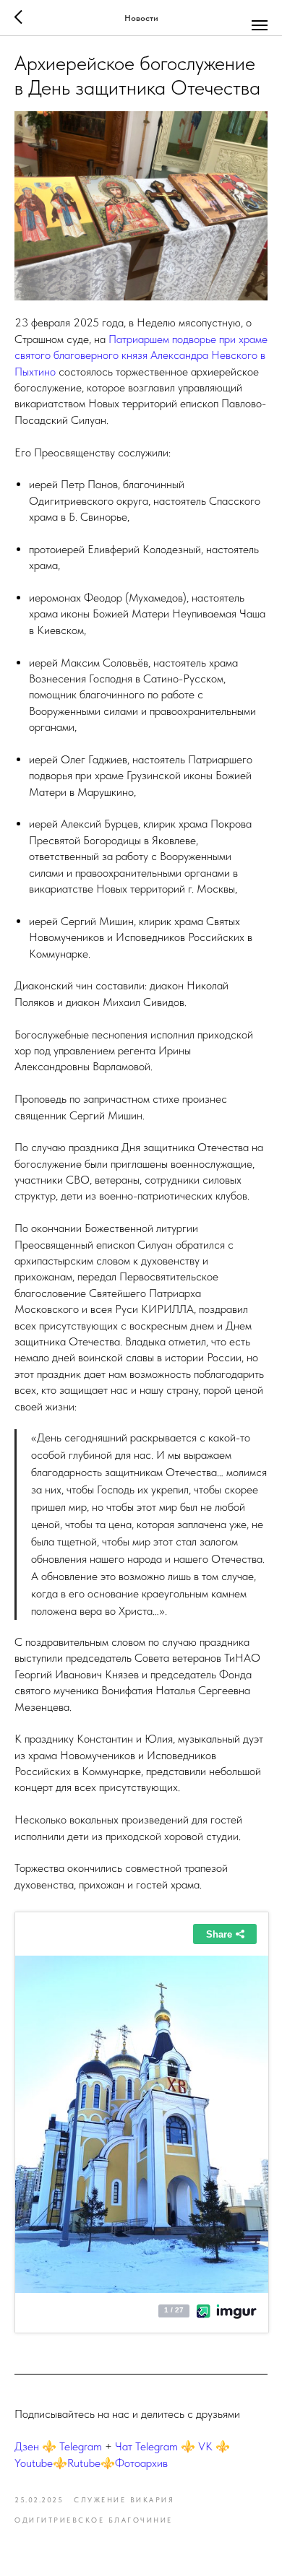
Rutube (84, 2463)
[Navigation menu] (260, 25)
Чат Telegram (146, 2446)
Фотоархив (141, 2463)
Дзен (27, 2446)
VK (205, 2446)
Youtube (34, 2463)
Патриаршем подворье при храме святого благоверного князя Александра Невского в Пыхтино (141, 355)
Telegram (81, 2446)
